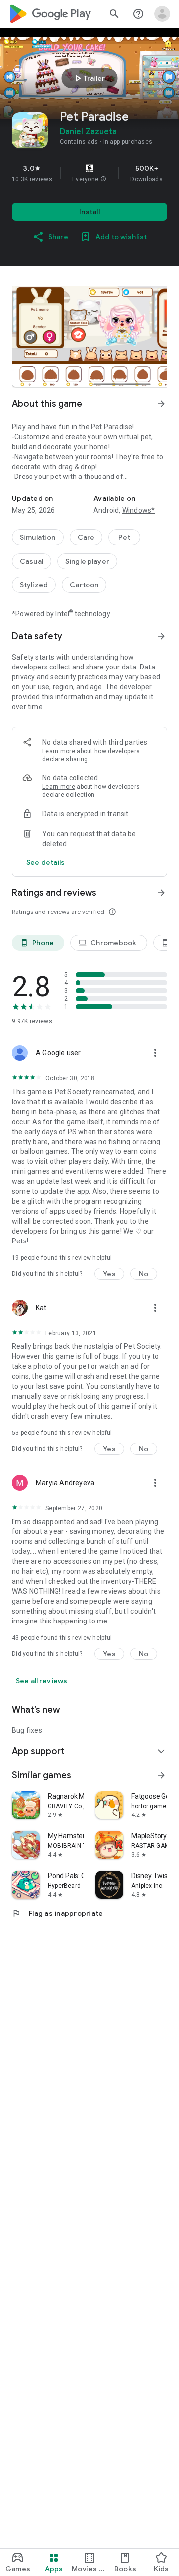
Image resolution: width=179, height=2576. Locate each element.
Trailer (88, 78)
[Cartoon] (84, 585)
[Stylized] (34, 585)
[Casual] (32, 561)
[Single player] (87, 561)
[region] (89, 173)
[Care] (86, 537)
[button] (103, 179)
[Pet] (124, 537)
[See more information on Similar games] (161, 1775)
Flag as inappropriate (57, 1913)
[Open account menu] (162, 14)
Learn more (59, 751)
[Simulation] (38, 537)
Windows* (139, 510)
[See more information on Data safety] (161, 636)
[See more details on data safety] (46, 862)
